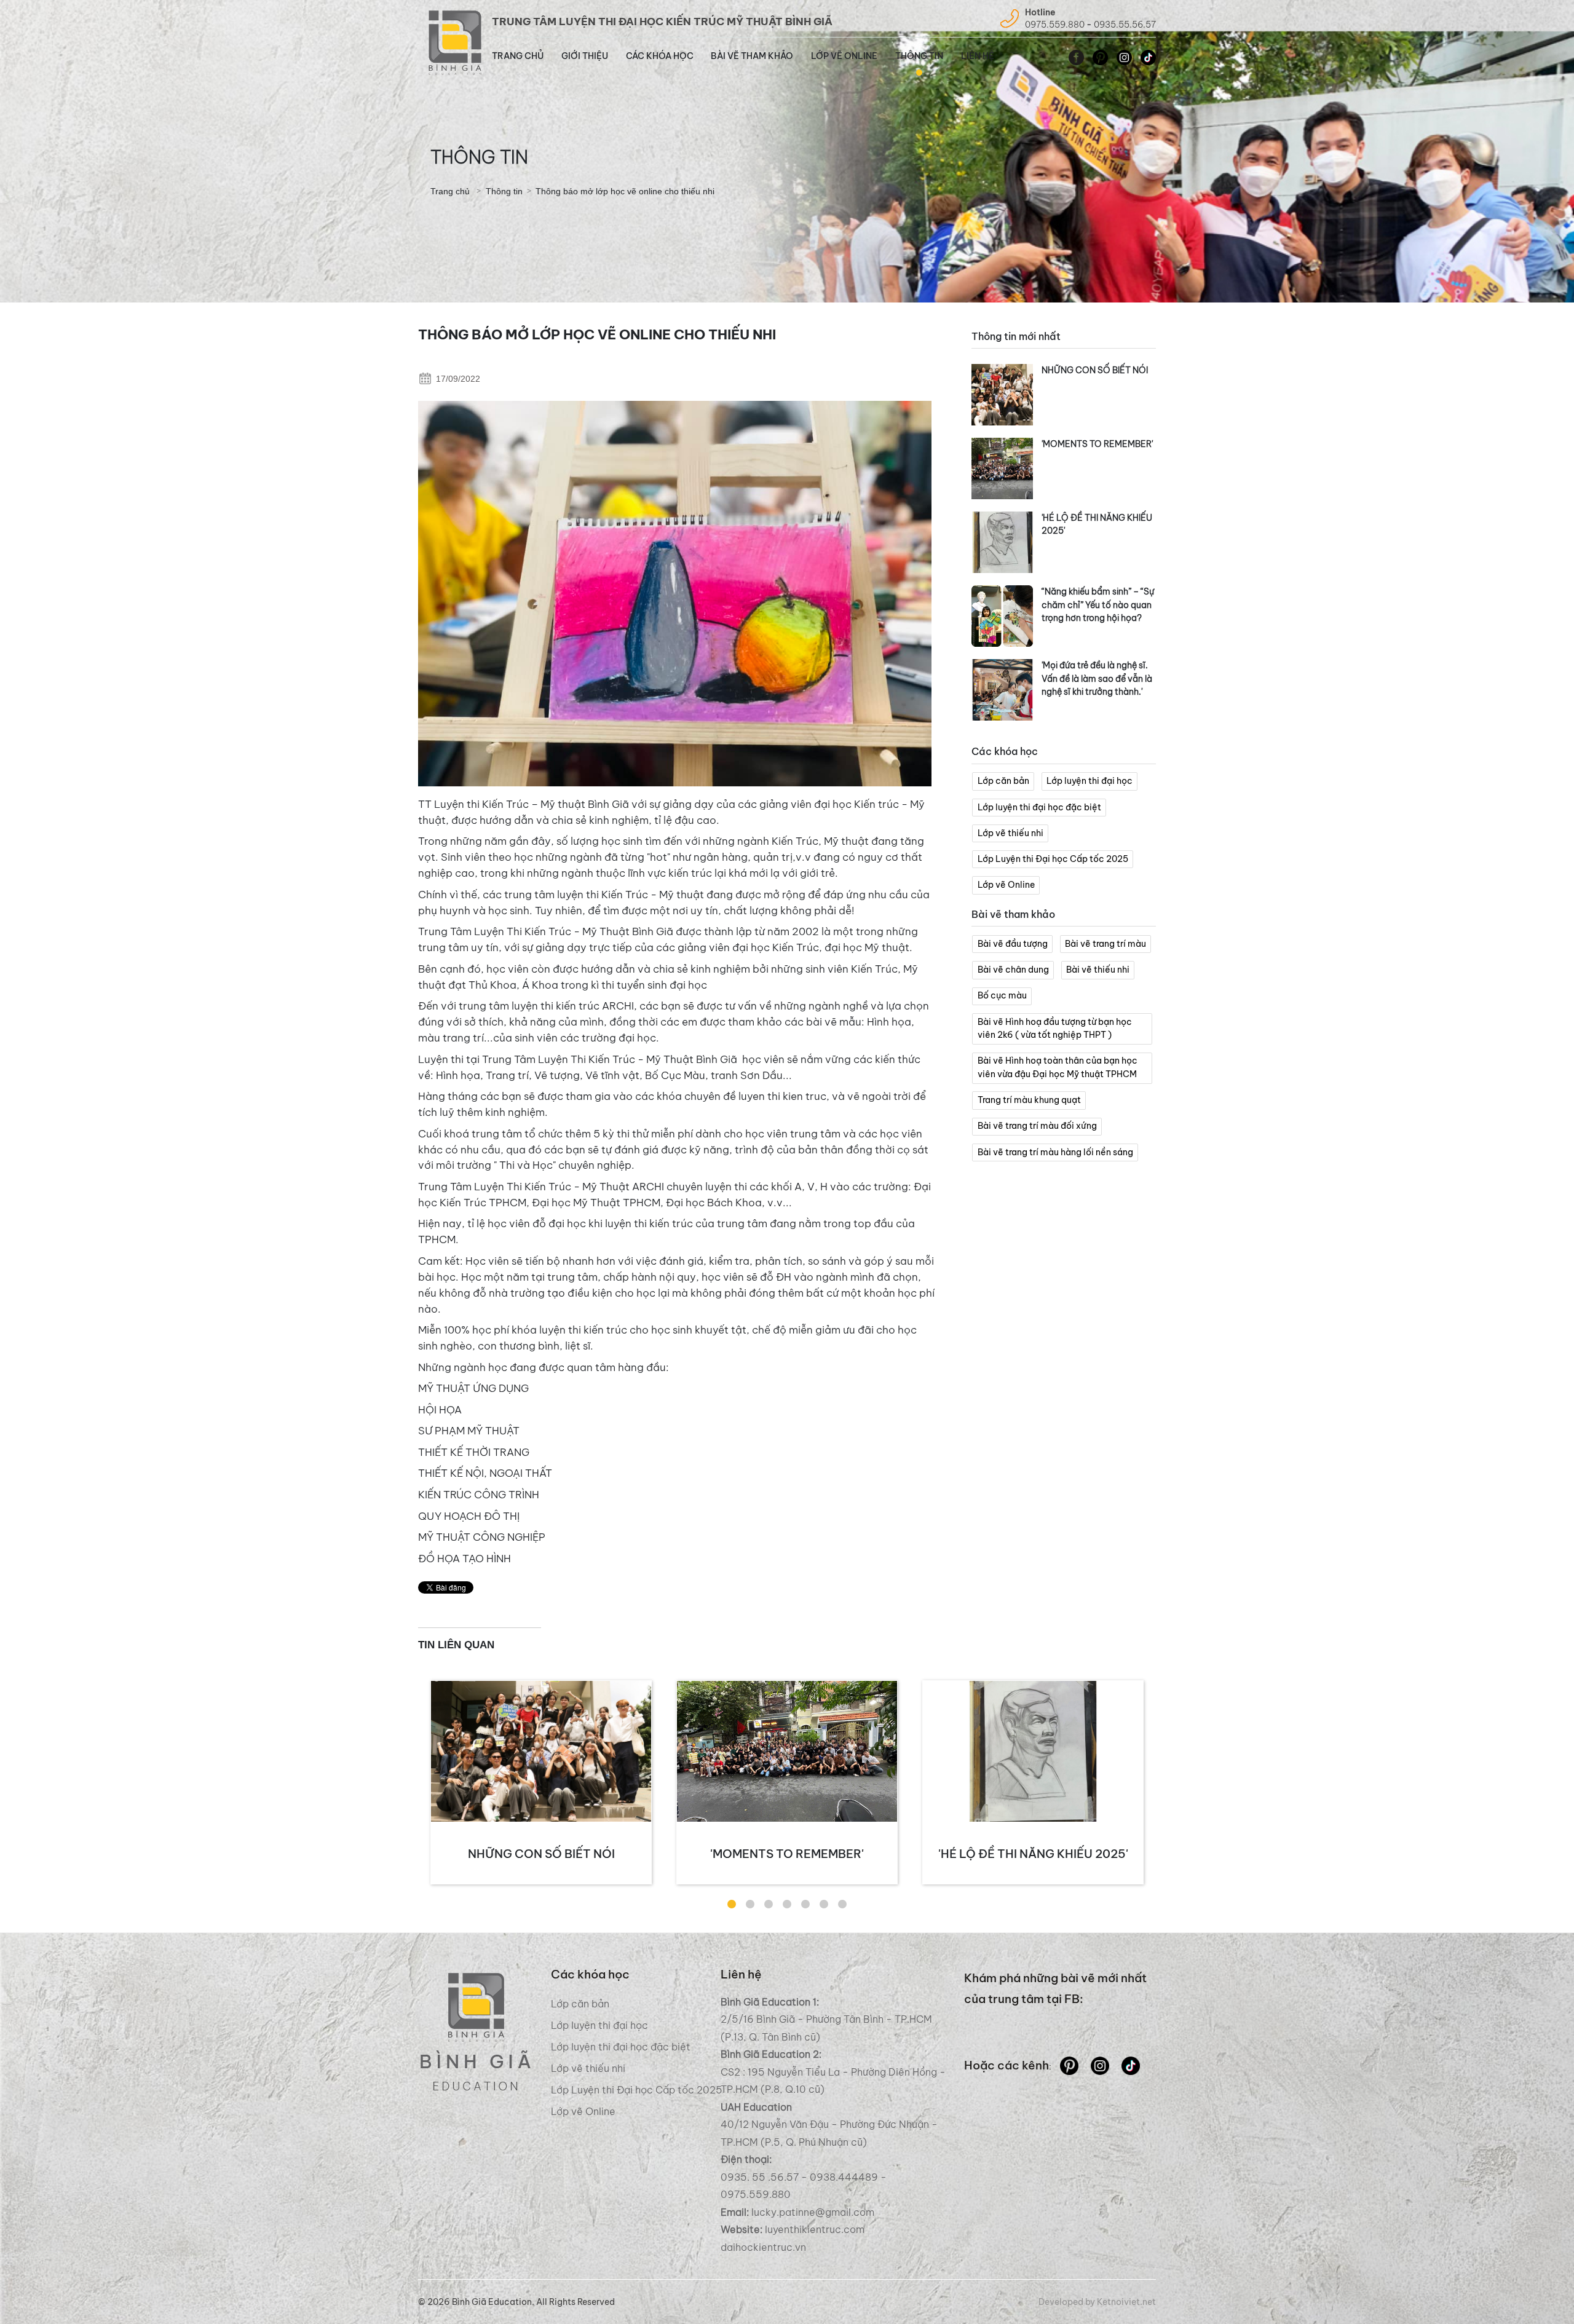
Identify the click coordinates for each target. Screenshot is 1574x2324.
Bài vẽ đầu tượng (1013, 944)
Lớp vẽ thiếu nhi (1010, 833)
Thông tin (919, 56)
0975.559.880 (1055, 25)
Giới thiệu (585, 56)
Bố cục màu (1002, 995)
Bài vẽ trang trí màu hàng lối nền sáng (1055, 1152)
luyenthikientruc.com (813, 2229)
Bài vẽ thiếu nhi (1098, 970)
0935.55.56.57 (1125, 25)
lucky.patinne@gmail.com (813, 2212)
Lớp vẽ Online (844, 56)
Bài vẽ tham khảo (752, 56)
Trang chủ (518, 56)
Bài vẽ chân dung (1013, 970)
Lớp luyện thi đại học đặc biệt (1039, 807)
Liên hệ (978, 56)
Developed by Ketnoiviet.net (1097, 2302)
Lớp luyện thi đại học (1090, 781)
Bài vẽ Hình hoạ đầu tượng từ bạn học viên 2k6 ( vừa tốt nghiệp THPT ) (1055, 1029)
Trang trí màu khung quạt (1029, 1100)
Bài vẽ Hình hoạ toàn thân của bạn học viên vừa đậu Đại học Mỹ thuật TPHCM (1058, 1067)
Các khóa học (660, 56)
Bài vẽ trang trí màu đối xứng (1037, 1126)
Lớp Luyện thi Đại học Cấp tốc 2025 (1053, 859)
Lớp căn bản (1003, 781)
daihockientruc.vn (763, 2247)
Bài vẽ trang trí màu (1105, 944)
